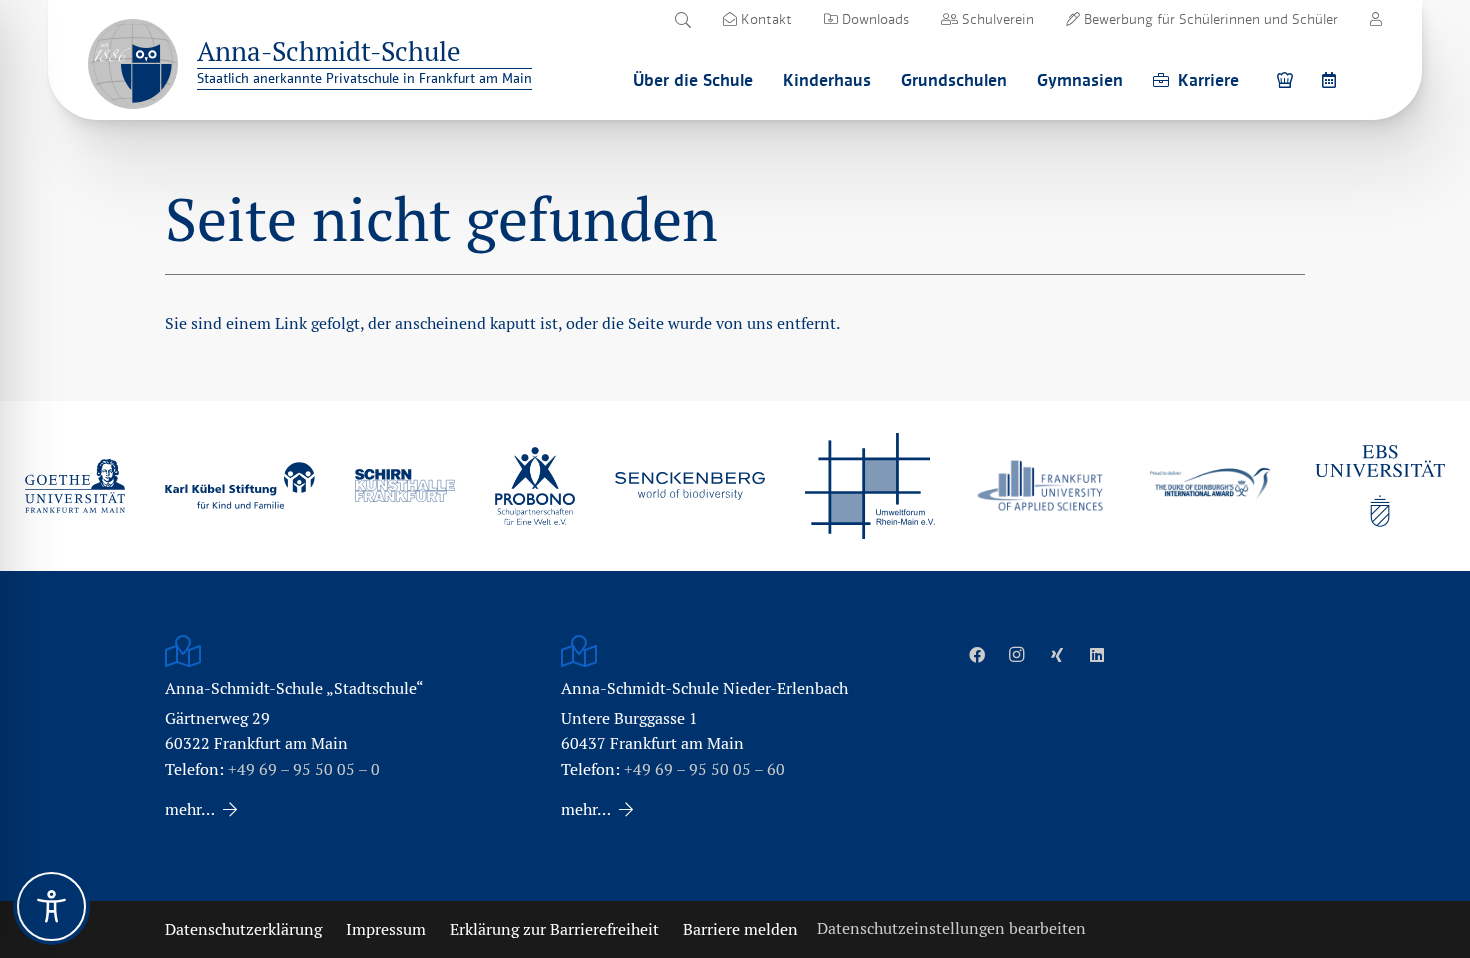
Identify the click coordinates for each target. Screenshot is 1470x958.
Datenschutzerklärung (243, 929)
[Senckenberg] (690, 486)
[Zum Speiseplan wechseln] (1288, 79)
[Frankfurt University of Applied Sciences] (1040, 485)
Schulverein (996, 19)
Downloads (873, 19)
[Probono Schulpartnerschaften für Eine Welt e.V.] (535, 486)
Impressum (386, 929)
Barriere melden (740, 929)
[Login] (1376, 19)
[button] (682, 20)
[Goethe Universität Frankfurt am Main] (75, 486)
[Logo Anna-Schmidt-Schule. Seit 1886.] (133, 64)
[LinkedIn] (1097, 655)
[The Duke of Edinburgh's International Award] (1210, 485)
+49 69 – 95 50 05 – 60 (704, 769)
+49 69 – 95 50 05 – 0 (304, 769)
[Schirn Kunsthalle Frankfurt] (405, 485)
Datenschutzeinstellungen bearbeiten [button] (951, 928)
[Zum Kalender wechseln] (1332, 79)
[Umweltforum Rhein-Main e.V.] (870, 486)
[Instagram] (1017, 655)
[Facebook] (977, 655)
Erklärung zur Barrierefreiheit (554, 929)
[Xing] (1057, 655)
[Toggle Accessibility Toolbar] (51, 906)
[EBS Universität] (1380, 486)
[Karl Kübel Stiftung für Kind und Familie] (240, 485)
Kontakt (764, 19)
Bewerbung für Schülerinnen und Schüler (1209, 19)
